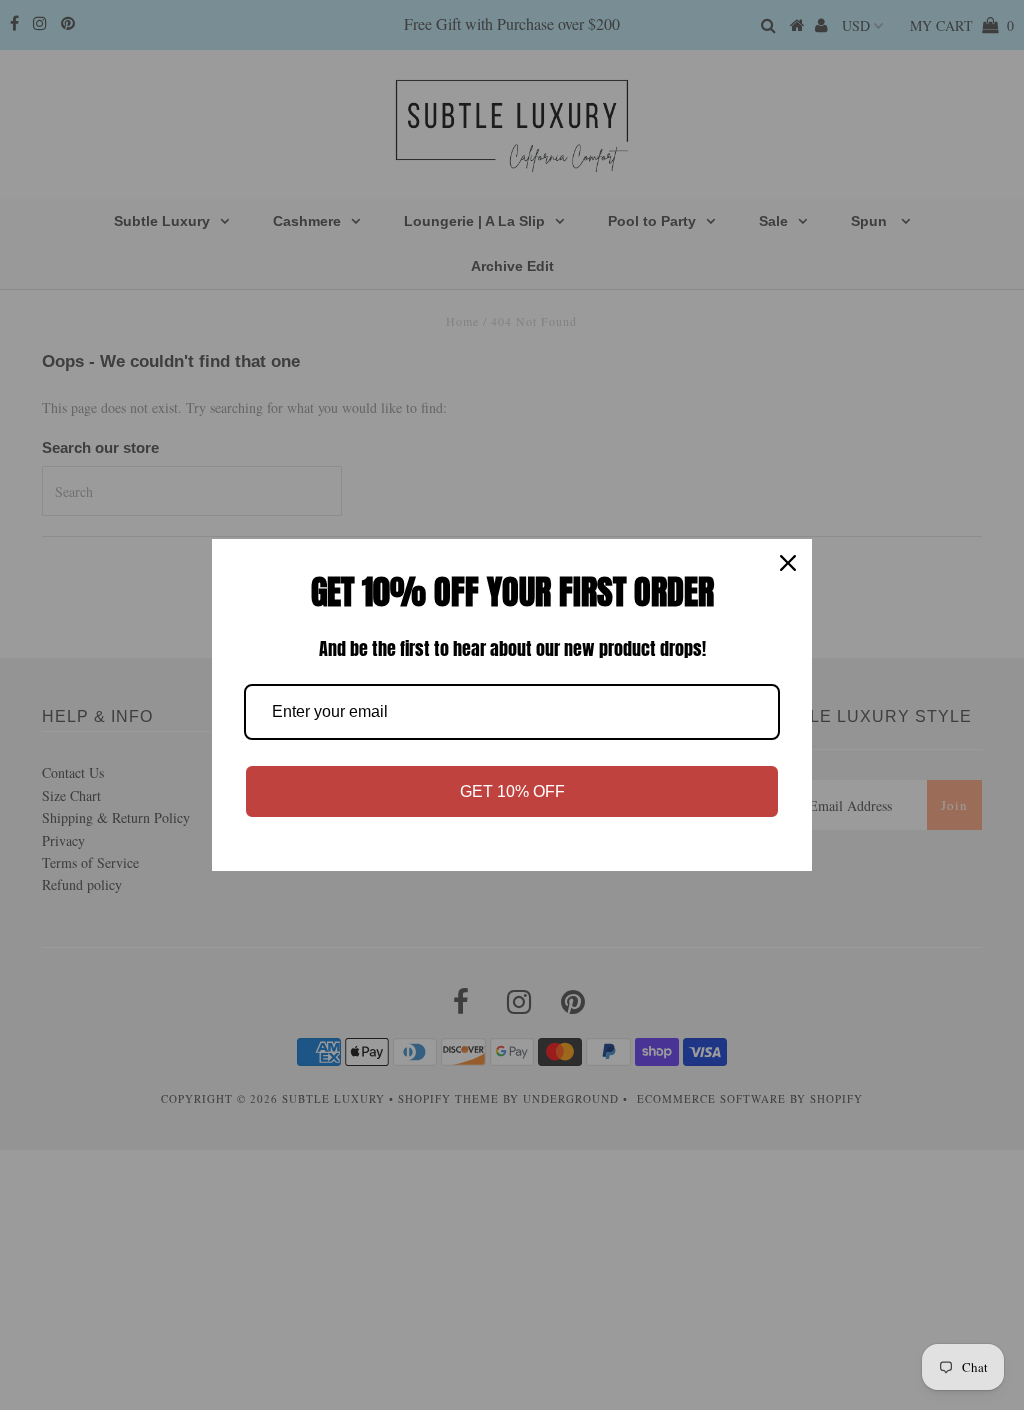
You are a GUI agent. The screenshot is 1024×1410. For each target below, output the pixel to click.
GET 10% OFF (512, 791)
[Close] (788, 563)
